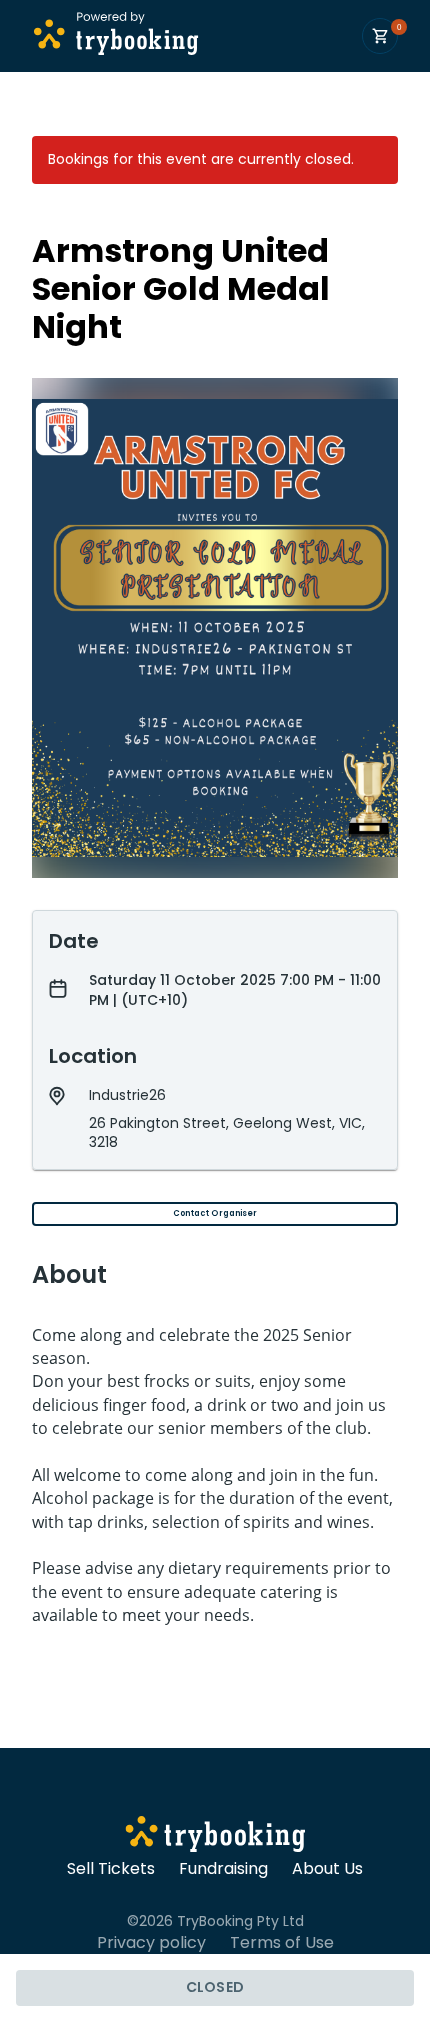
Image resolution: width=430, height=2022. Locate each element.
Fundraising (223, 1869)
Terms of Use (282, 1943)
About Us (327, 1869)
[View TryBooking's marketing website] (215, 1837)
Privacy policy (151, 1943)
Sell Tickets (111, 1869)
